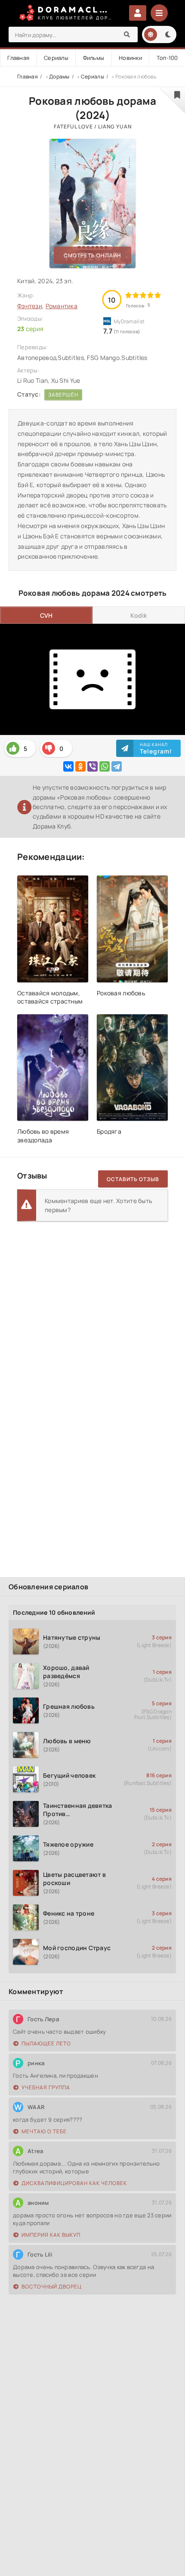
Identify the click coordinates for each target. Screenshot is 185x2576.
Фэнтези (30, 306)
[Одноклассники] (80, 766)
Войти (138, 13)
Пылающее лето (46, 2043)
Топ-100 (167, 58)
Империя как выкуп (51, 2235)
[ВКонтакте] (68, 766)
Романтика (62, 306)
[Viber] (92, 766)
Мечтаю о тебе (44, 2131)
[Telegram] (117, 766)
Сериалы (56, 58)
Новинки (130, 58)
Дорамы (59, 77)
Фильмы (94, 58)
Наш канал (156, 748)
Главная (18, 58)
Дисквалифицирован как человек (74, 2183)
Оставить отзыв (133, 1179)
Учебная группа (46, 2087)
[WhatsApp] (105, 766)
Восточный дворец (52, 2287)
